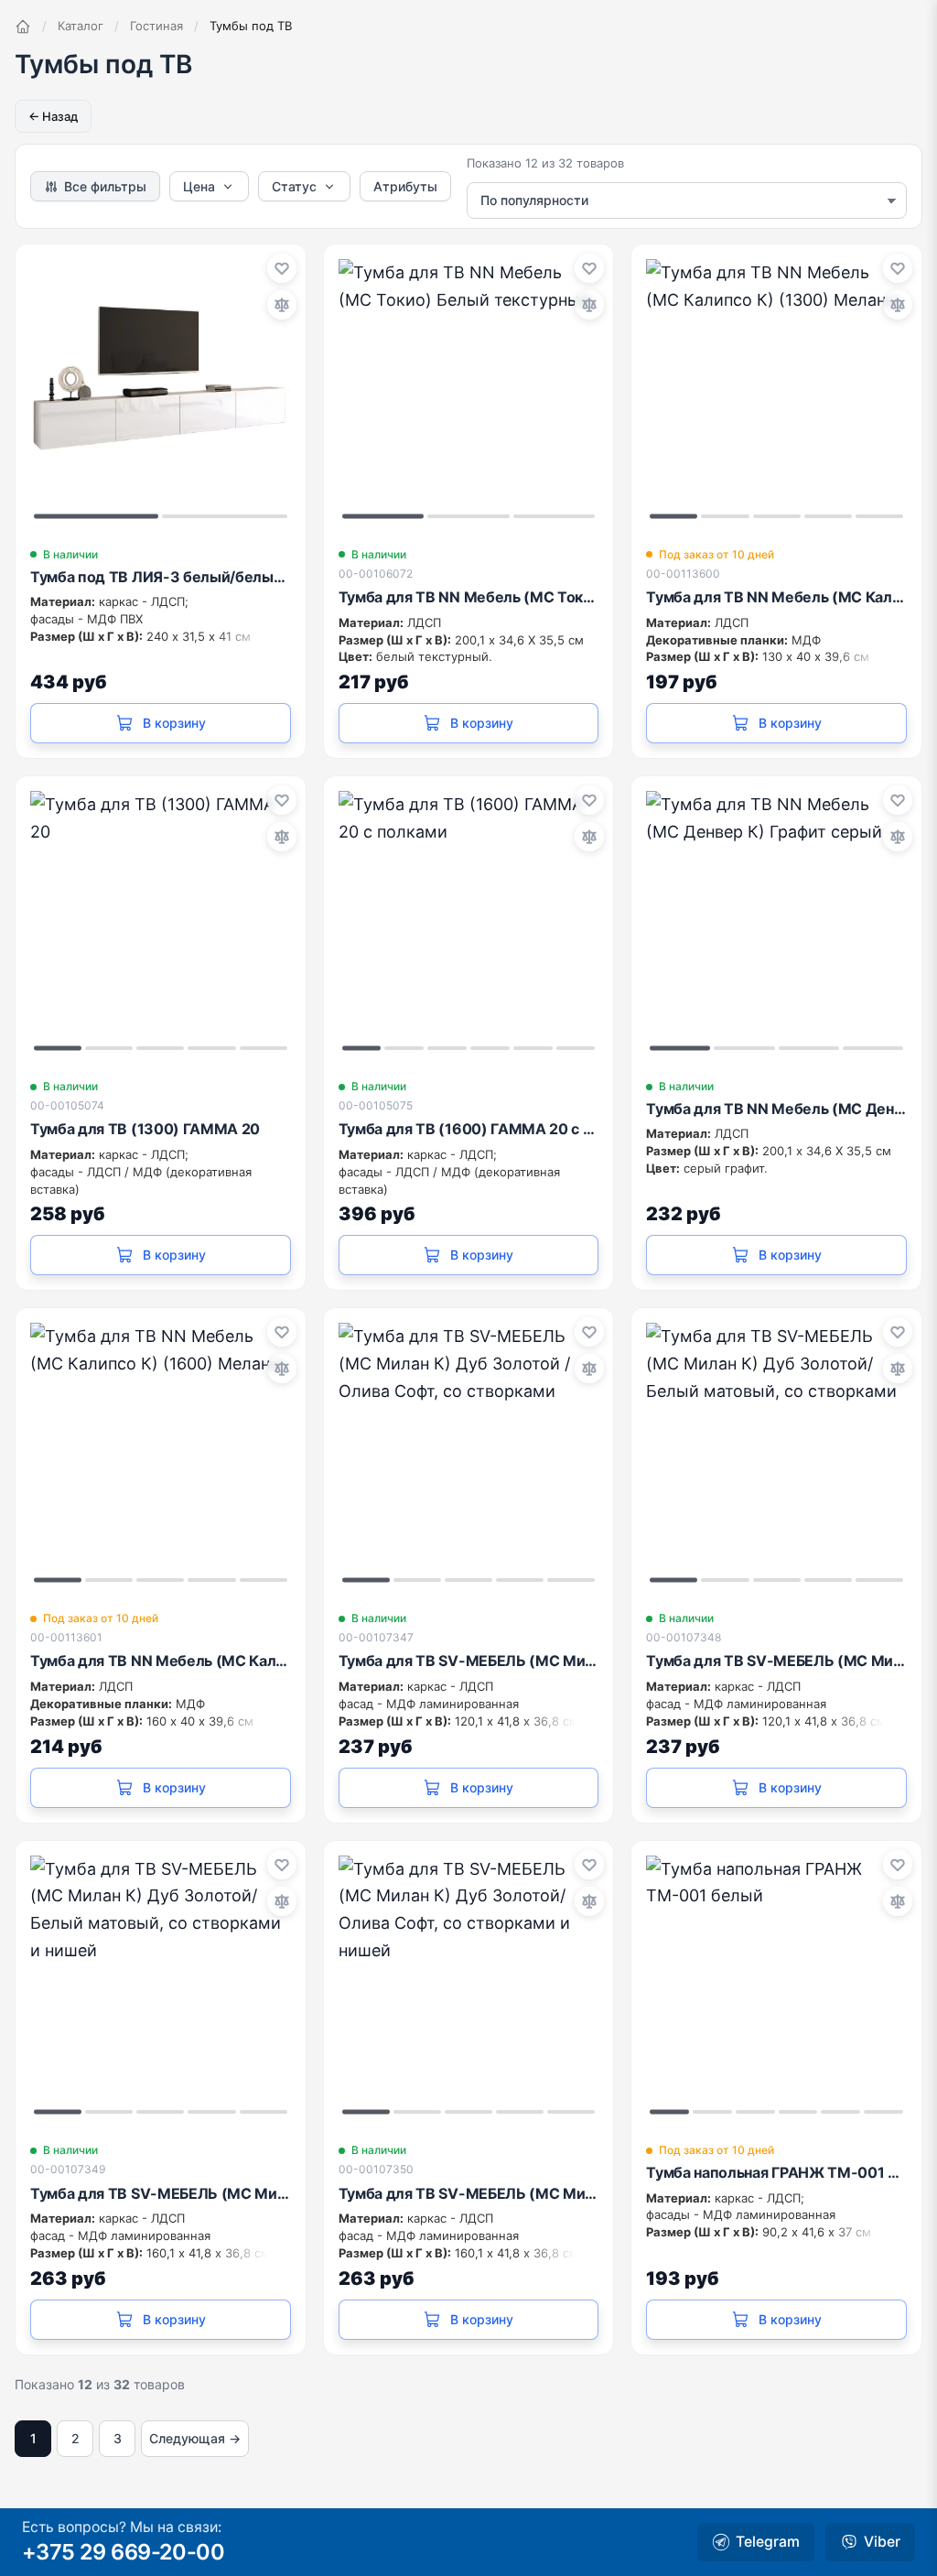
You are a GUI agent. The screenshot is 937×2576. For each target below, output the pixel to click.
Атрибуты (405, 186)
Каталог (81, 26)
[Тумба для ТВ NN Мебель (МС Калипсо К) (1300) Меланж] (776, 390)
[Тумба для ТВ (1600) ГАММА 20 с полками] (469, 921)
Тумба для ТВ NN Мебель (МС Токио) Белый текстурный (469, 597)
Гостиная (156, 26)
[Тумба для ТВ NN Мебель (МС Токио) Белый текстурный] (469, 390)
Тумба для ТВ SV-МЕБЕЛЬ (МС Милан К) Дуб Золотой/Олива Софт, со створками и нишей (469, 2193)
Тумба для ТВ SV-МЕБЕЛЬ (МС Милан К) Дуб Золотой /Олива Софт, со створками (469, 1661)
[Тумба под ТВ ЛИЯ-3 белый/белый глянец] (161, 390)
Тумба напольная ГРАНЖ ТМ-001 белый (776, 2172)
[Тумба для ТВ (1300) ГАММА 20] (161, 921)
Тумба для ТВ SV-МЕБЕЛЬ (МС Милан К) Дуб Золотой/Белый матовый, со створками (776, 1661)
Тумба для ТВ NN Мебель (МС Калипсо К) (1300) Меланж (776, 597)
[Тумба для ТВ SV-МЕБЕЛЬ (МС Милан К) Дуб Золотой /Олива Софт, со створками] (469, 1453)
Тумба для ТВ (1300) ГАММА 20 (145, 1129)
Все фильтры (105, 186)
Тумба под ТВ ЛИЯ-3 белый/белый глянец (161, 577)
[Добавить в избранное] (282, 268)
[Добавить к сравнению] (282, 305)
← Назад (53, 116)
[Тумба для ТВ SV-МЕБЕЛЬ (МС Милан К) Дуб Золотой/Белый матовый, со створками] (776, 1453)
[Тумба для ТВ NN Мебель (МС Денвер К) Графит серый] (776, 921)
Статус (294, 186)
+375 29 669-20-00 (123, 2552)
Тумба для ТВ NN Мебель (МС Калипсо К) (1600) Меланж (161, 1661)
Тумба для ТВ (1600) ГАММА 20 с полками (469, 1129)
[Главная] (23, 27)
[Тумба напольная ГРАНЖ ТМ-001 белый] (776, 1986)
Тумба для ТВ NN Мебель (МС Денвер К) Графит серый (776, 1109)
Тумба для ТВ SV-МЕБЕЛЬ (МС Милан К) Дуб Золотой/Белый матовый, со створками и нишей (161, 2193)
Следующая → (195, 2438)
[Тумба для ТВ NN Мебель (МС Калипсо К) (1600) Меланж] (161, 1453)
